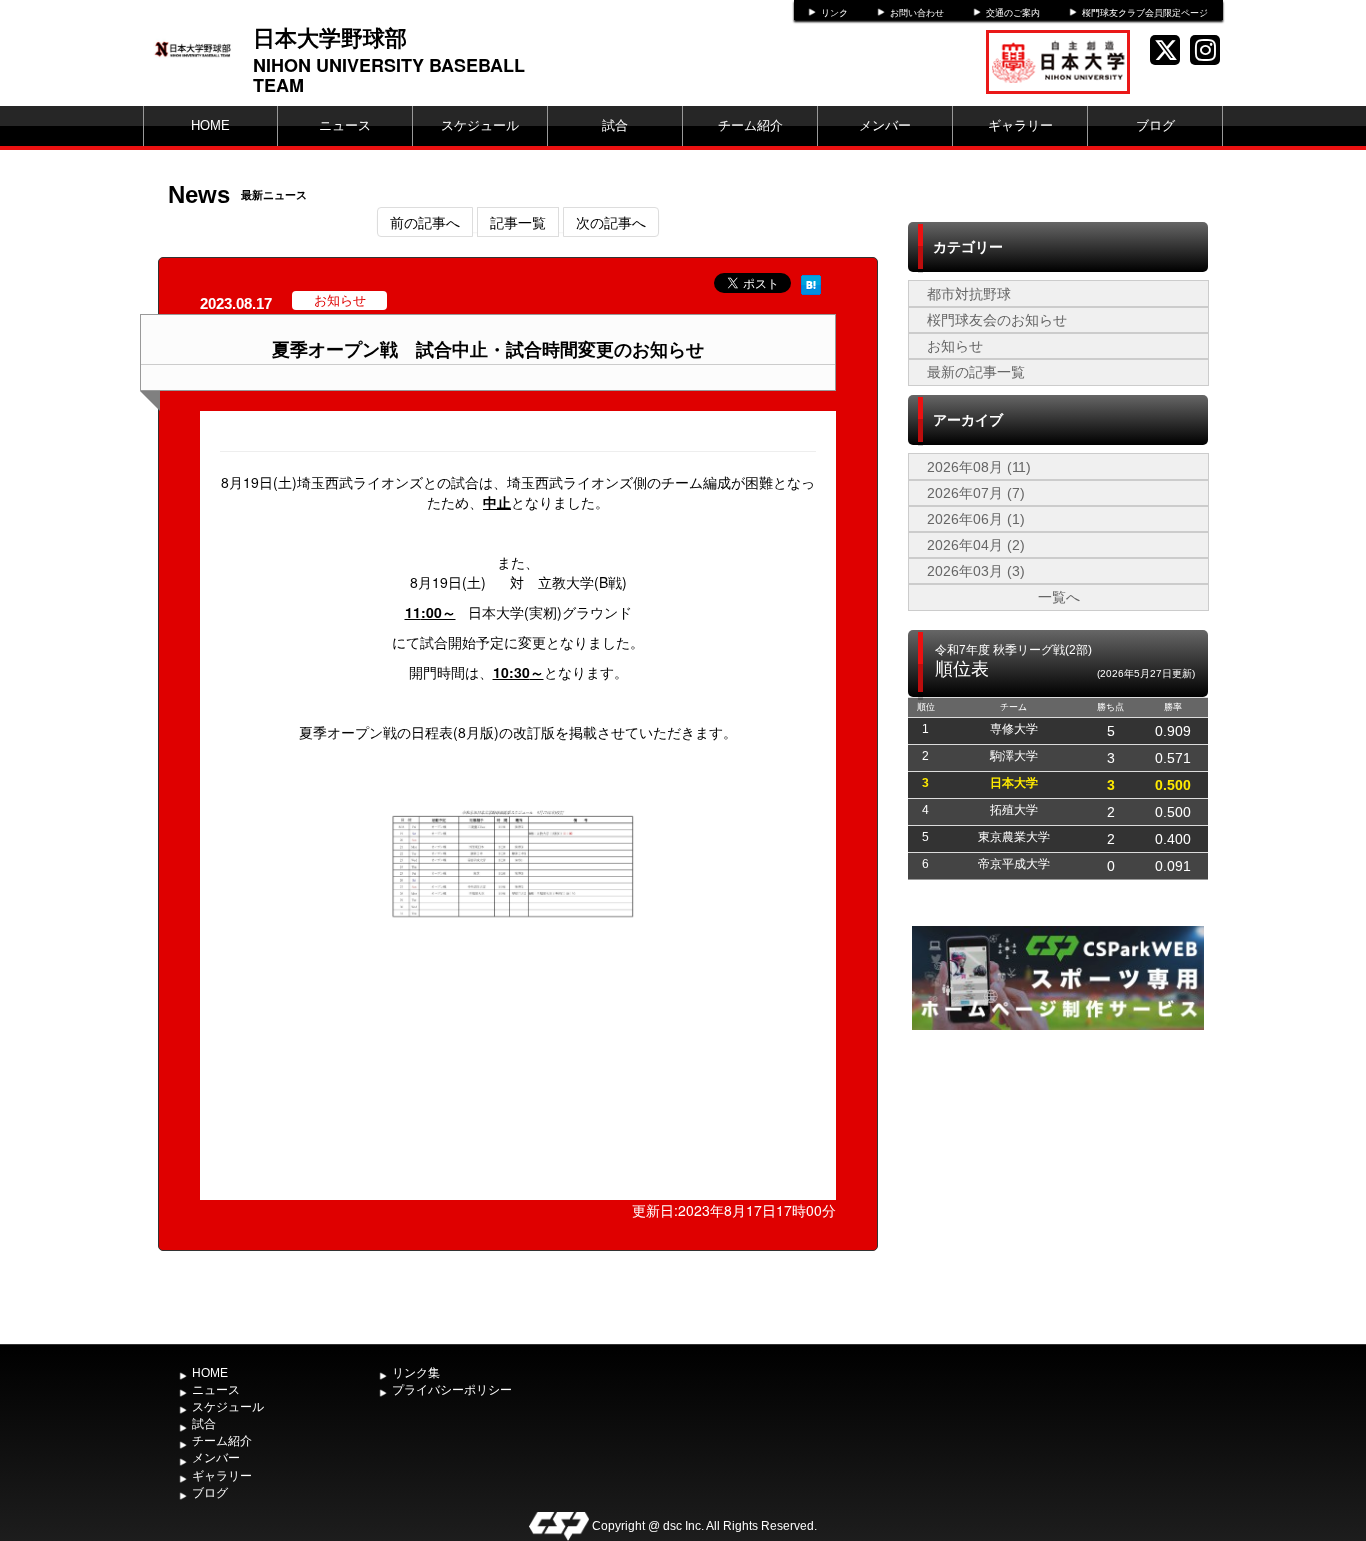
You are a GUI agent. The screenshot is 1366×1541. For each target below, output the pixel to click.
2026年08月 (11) (979, 467)
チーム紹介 (750, 125)
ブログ (1155, 125)
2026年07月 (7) (976, 493)
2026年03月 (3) (976, 571)
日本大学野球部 (330, 37)
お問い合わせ (917, 13)
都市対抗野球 (969, 294)
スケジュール (480, 125)
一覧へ (1059, 597)
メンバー (885, 125)
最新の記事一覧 (976, 372)
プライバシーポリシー (452, 1390)
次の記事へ (611, 222)
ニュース (345, 125)
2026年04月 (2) (976, 545)
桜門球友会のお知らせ (997, 320)
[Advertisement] (1058, 1185)
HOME (210, 125)
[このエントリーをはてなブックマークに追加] (811, 283)
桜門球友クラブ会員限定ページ (1145, 13)
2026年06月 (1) (976, 519)
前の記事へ (425, 222)
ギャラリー (1020, 125)
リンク (834, 13)
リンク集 (416, 1373)
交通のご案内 (1013, 13)
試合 (615, 125)
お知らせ (955, 346)
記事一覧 (518, 222)
